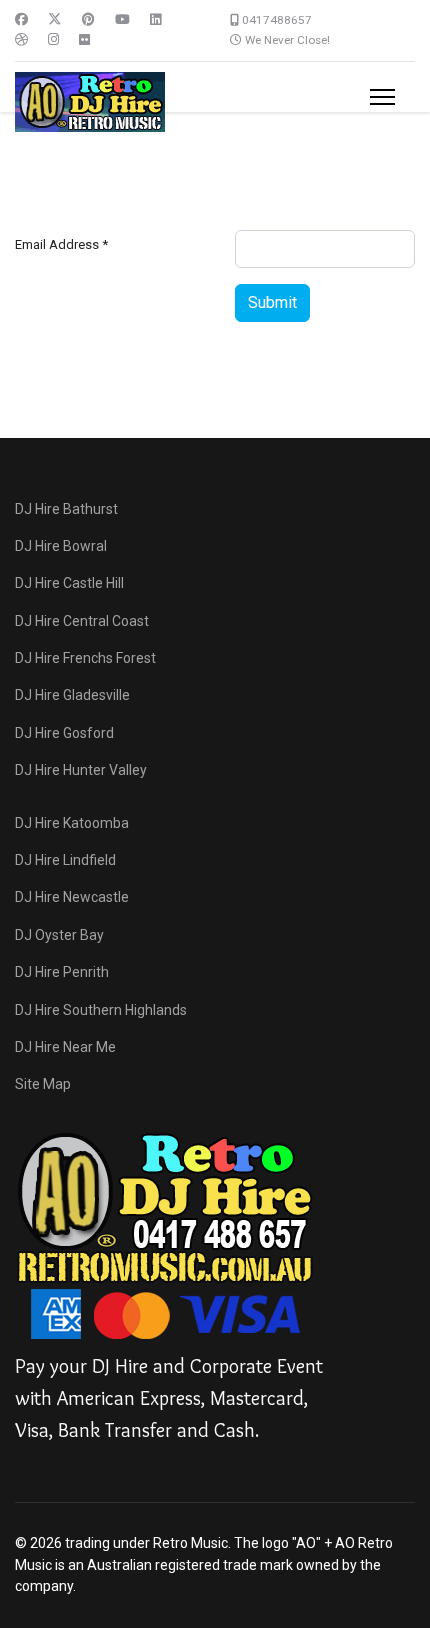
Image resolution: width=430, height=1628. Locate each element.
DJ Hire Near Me (65, 1047)
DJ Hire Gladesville (72, 695)
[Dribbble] (21, 39)
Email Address (61, 244)
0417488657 (277, 20)
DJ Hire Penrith (62, 972)
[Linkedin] (155, 19)
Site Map (43, 1084)
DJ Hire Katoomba (72, 823)
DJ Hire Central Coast (82, 621)
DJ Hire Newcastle (72, 897)
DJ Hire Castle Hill (69, 583)
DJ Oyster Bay (59, 935)
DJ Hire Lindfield (65, 860)
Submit (272, 302)
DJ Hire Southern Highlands (101, 1010)
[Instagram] (53, 39)
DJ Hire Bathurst (66, 509)
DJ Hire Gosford (64, 733)
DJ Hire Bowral (61, 546)
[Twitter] (55, 19)
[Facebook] (21, 19)
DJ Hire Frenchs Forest (85, 658)
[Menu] (382, 97)
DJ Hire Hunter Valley (81, 770)
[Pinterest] (88, 19)
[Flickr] (84, 39)
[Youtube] (122, 19)
